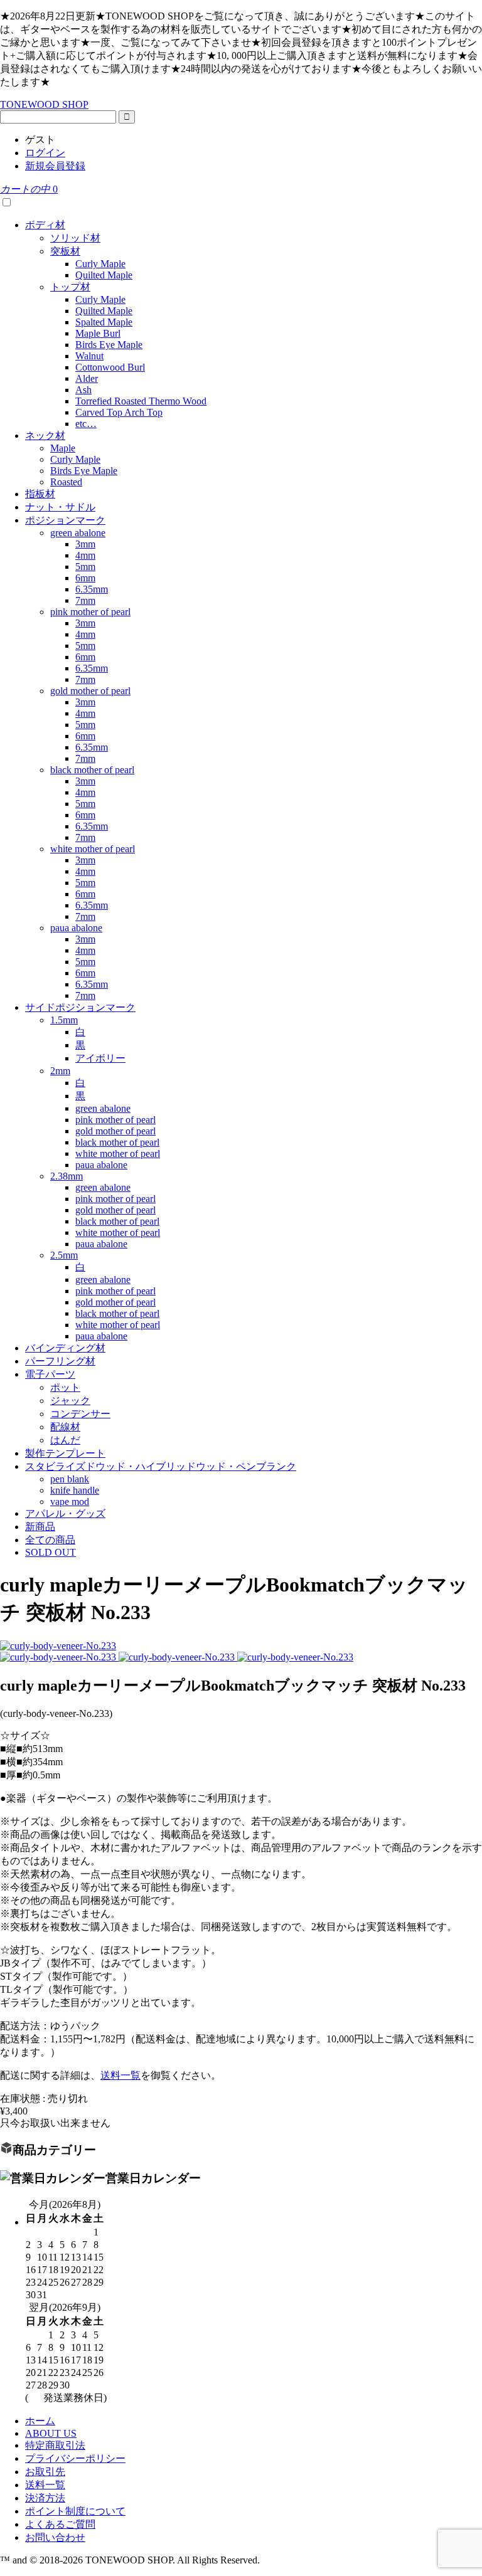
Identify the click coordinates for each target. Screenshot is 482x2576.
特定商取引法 (55, 2445)
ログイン (45, 153)
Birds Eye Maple (109, 345)
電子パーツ (50, 1374)
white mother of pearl (93, 849)
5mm (85, 567)
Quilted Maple (104, 275)
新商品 (40, 1527)
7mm (85, 600)
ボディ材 (45, 225)
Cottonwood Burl (110, 367)
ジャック (70, 1401)
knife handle (75, 1490)
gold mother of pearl (90, 691)
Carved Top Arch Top (119, 412)
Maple (63, 448)
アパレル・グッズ (65, 1513)
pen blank (70, 1479)
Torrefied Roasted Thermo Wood (141, 401)
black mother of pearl (92, 770)
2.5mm (64, 1255)
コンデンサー (80, 1414)
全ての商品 (50, 1540)
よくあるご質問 (60, 2524)
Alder (87, 378)
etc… (86, 424)
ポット (65, 1387)
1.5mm (64, 1020)
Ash (83, 390)
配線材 (65, 1427)
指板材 (40, 494)
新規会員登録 (55, 166)
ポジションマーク (65, 520)
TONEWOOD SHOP (44, 104)
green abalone (78, 533)
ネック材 (45, 435)
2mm (60, 1071)
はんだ (65, 1440)
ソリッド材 (75, 238)
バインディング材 (65, 1348)
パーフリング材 (60, 1361)
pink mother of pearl (90, 612)
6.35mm (92, 589)
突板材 (65, 251)
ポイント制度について (75, 2511)
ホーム (40, 2421)
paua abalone (76, 928)
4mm (85, 555)
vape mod (70, 1502)
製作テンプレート (65, 1453)
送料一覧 (120, 2075)
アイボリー (100, 1058)
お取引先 (45, 2472)
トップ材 (70, 287)
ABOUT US (51, 2433)
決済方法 (45, 2498)
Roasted (66, 482)
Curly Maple (100, 264)
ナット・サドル (60, 507)
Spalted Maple (104, 322)
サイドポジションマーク (80, 1007)
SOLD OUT (51, 1552)
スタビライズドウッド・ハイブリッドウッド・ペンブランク (161, 1466)
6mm (85, 578)
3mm (85, 544)
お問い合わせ (55, 2537)
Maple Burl (98, 333)
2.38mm (67, 1176)
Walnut (89, 356)
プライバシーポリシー (75, 2458)
